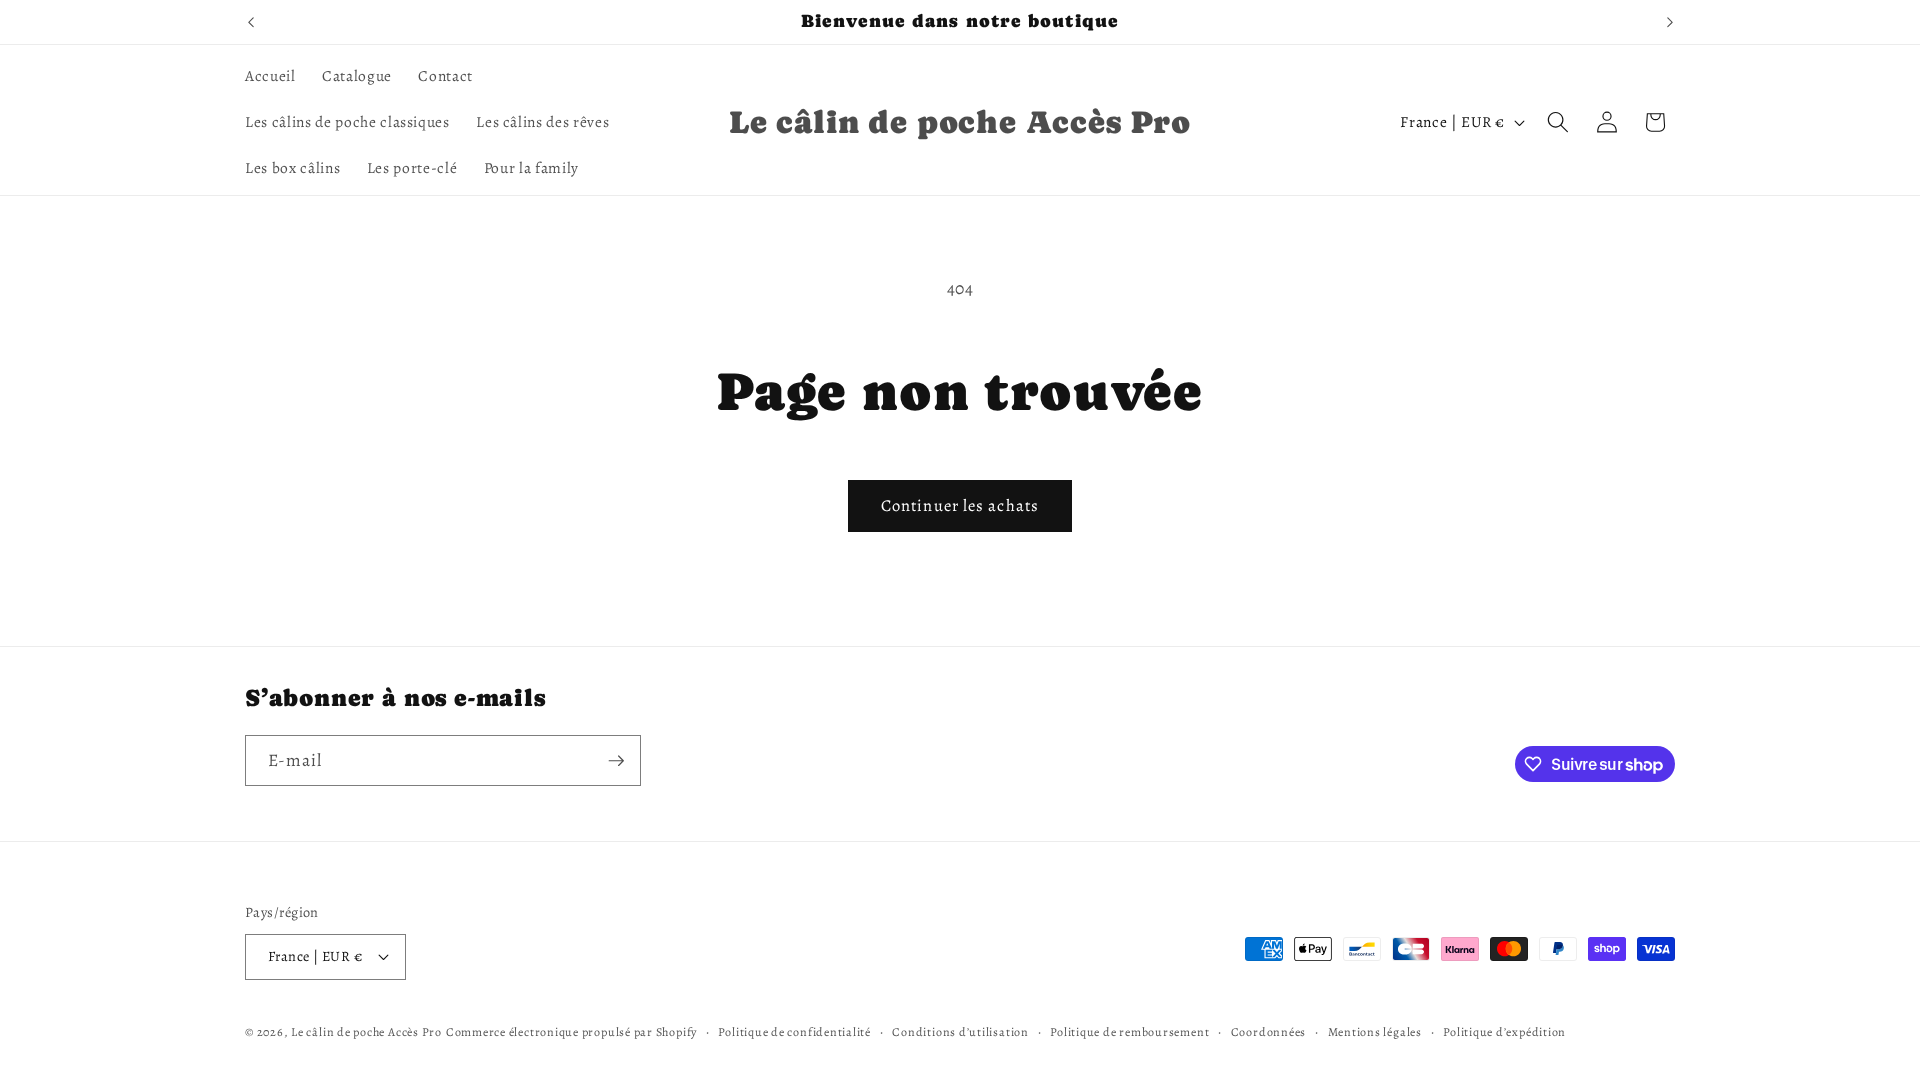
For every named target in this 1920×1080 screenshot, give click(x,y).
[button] (1558, 122)
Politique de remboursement (1129, 1032)
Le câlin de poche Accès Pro (366, 1032)
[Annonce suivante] (1670, 22)
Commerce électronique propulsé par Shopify (571, 1032)
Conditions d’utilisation (960, 1032)
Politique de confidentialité (794, 1032)
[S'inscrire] (616, 761)
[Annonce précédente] (251, 22)
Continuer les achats (960, 505)
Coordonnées (1268, 1032)
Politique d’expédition (1504, 1032)
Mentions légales (1375, 1032)
